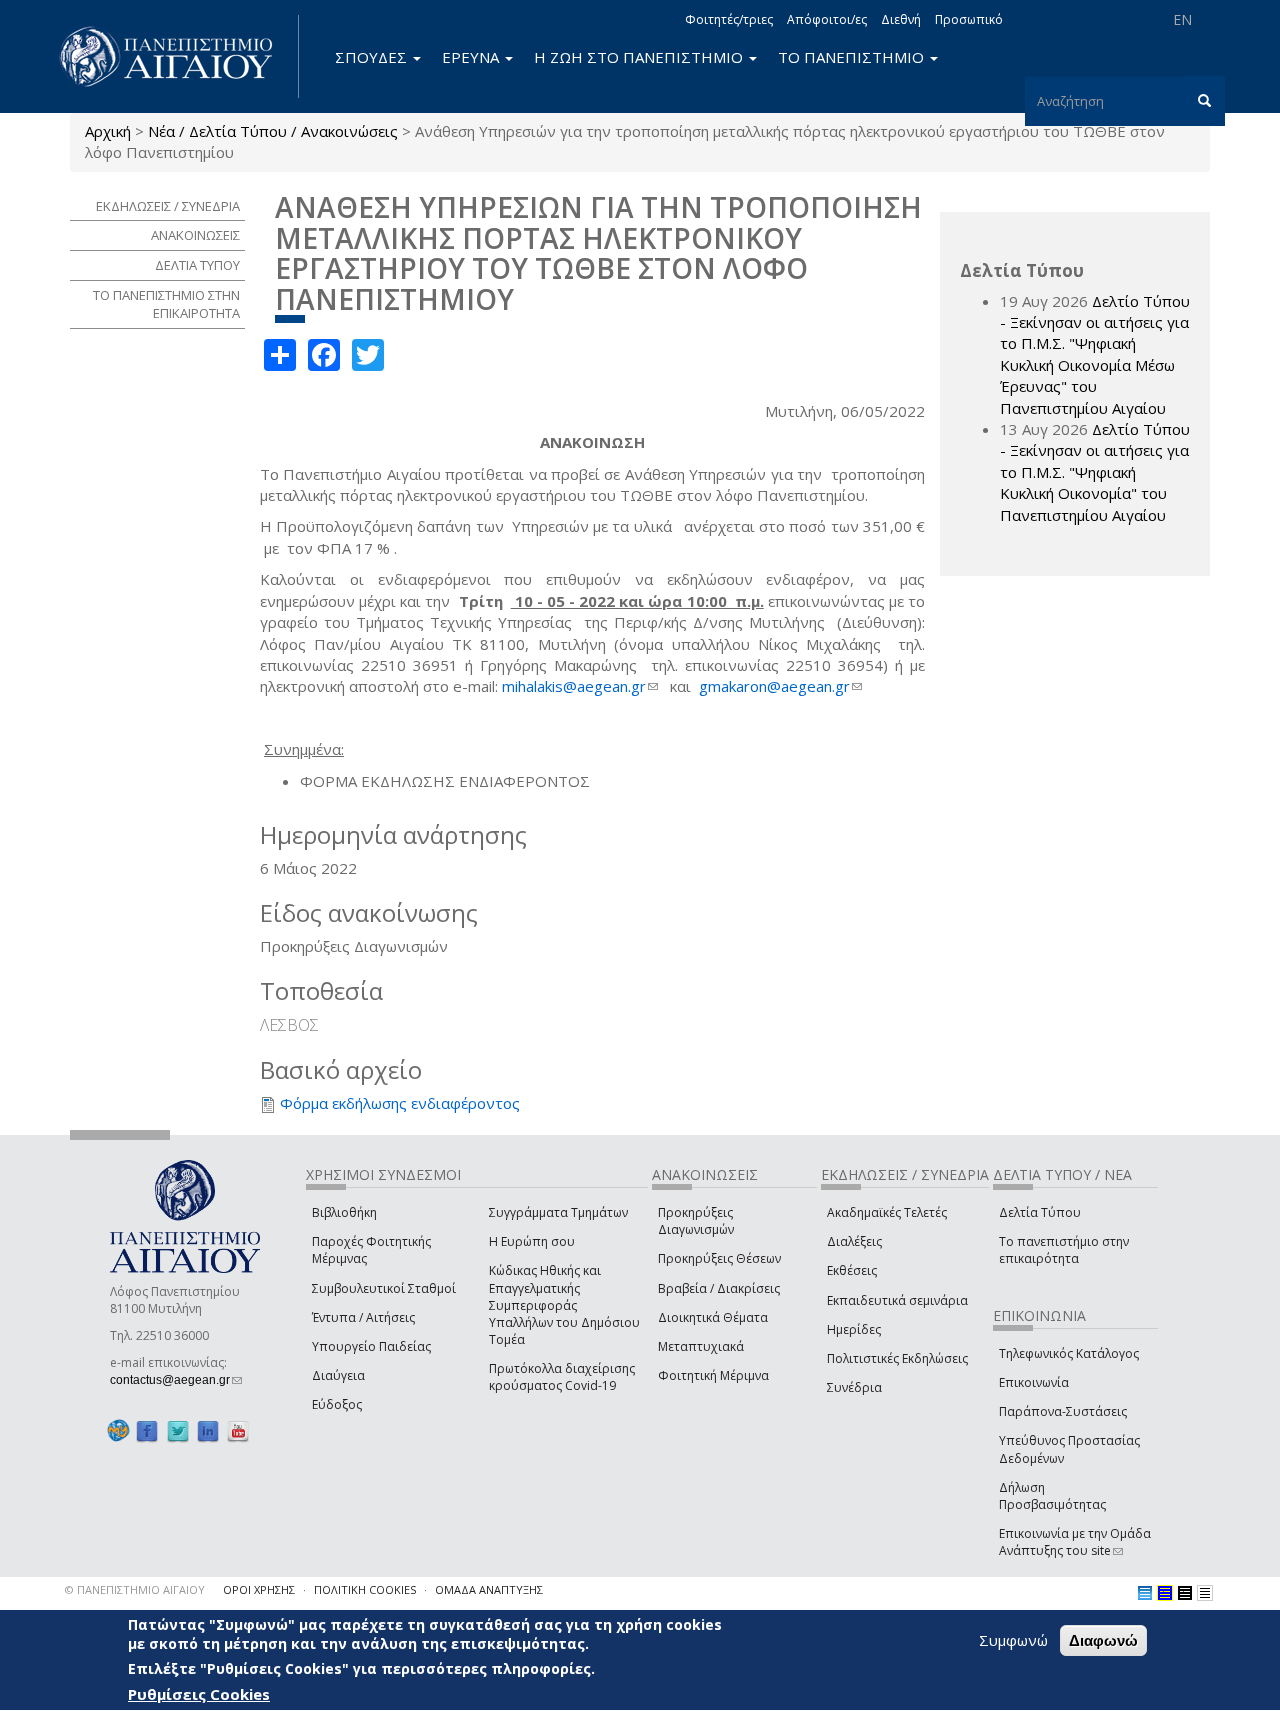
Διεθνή (901, 19)
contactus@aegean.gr (176, 1380)
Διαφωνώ (1103, 1640)
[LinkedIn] (208, 1430)
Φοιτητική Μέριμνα (713, 1375)
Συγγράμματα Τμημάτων (558, 1212)
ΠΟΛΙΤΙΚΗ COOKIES (365, 1589)
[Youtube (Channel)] (238, 1430)
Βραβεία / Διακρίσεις (719, 1288)
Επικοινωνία (1034, 1382)
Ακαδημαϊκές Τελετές (887, 1212)
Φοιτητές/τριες (729, 19)
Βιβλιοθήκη (344, 1212)
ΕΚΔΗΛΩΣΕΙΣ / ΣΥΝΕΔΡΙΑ (168, 206)
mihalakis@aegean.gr (580, 686)
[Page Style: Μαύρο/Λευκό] (1205, 1593)
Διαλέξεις (854, 1241)
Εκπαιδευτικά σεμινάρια (897, 1300)
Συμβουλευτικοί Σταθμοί (384, 1288)
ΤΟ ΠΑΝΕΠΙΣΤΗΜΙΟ (853, 57)
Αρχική (108, 131)
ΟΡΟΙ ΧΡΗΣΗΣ (259, 1589)
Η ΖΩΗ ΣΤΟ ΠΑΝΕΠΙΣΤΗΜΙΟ (640, 57)
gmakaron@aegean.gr (780, 686)
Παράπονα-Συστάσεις (1063, 1411)
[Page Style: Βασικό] (1145, 1593)
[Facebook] (147, 1430)
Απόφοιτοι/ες (827, 19)
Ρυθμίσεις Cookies (199, 1694)
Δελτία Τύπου (1040, 1212)
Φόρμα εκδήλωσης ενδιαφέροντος (400, 1103)
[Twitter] (178, 1430)
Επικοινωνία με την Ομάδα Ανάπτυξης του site (1075, 1542)
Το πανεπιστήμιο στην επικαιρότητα (1064, 1250)
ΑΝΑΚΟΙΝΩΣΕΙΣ (195, 235)
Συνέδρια (854, 1387)
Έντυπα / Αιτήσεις (363, 1317)
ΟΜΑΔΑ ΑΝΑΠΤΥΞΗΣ (489, 1589)
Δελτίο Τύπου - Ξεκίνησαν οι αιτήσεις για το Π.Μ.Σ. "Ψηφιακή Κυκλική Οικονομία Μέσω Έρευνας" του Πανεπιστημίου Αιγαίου (1095, 354)
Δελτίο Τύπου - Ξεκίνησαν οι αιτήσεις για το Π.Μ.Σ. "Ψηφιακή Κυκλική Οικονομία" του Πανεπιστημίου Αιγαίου (1095, 472)
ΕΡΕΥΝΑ (472, 57)
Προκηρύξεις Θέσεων (719, 1258)
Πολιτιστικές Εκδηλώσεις (897, 1358)
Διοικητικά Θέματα (713, 1317)
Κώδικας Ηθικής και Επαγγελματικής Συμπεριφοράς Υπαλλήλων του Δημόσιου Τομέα (564, 1305)
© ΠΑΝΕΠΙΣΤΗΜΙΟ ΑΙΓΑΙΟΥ (135, 1589)
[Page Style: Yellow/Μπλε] (1165, 1593)
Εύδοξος (337, 1404)
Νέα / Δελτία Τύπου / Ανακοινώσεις (273, 131)
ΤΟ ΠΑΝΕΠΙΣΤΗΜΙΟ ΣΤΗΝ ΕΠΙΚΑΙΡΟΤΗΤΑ (166, 304)
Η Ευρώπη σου (532, 1241)
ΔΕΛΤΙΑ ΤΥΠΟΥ (197, 265)
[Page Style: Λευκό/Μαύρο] (1185, 1593)
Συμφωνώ (1013, 1640)
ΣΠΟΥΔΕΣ (373, 57)
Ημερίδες (854, 1329)
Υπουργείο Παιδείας (371, 1346)
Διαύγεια (338, 1375)
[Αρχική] (177, 56)
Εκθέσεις (852, 1270)
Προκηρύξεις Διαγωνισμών (696, 1221)
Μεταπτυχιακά (701, 1346)
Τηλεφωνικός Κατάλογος (1069, 1353)
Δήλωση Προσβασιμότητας (1052, 1496)
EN (1182, 19)
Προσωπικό (969, 19)
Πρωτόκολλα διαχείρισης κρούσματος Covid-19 (562, 1377)
